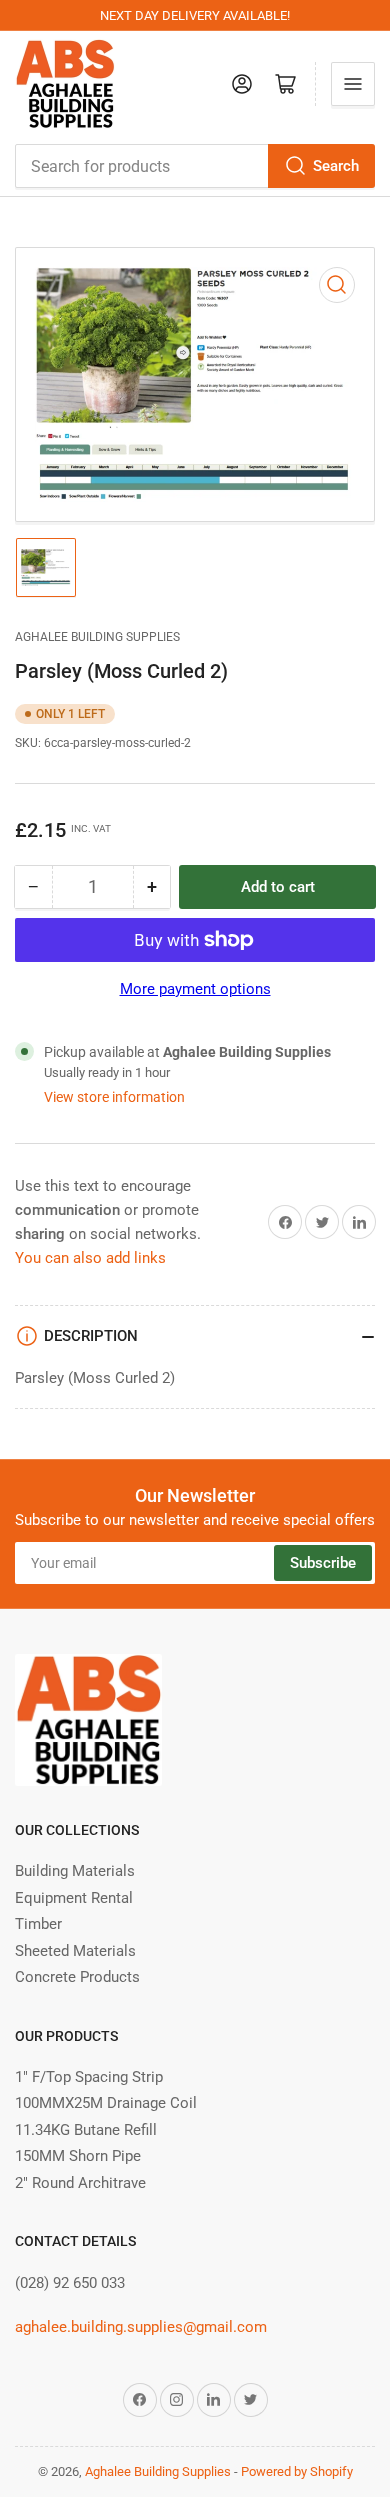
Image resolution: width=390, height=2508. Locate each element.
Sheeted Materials (75, 1951)
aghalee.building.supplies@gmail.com (141, 2327)
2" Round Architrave (80, 2183)
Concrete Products (77, 1977)
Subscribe (323, 1563)
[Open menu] (353, 84)
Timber (38, 1924)
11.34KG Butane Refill (86, 2130)
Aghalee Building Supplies (97, 637)
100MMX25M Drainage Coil (106, 2103)
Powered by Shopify (297, 2471)
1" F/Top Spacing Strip (89, 2077)
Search (336, 166)
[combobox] (195, 166)
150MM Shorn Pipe (78, 2156)
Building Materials (75, 1871)
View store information (114, 1097)
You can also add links (90, 1258)
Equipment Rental (74, 1898)
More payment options (195, 989)
